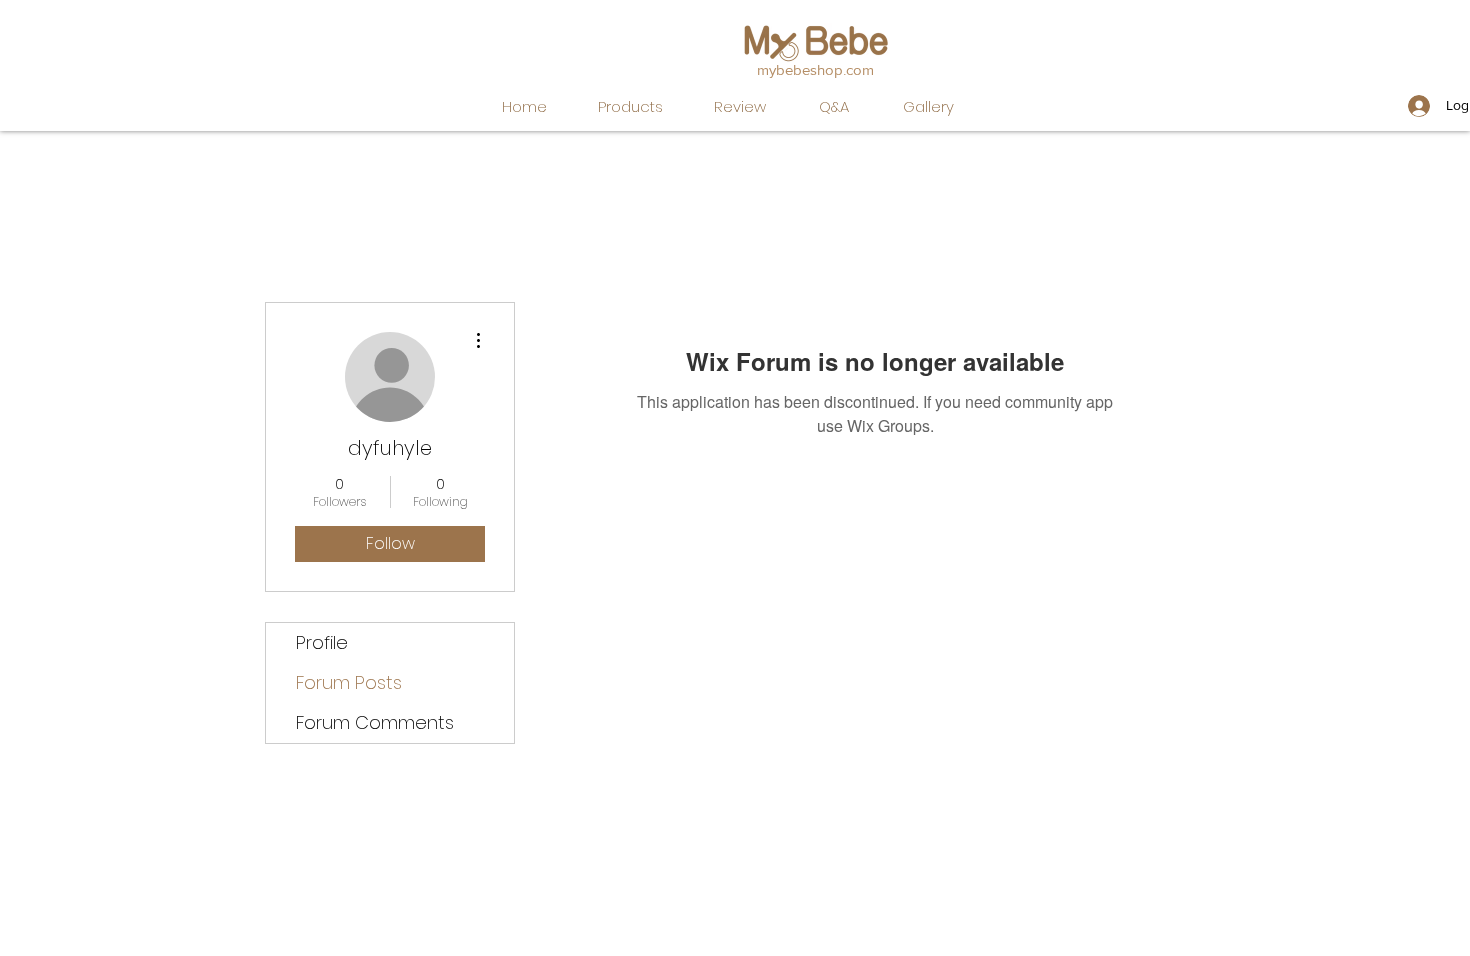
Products (630, 106)
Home (524, 106)
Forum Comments (375, 722)
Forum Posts (349, 682)
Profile (322, 642)
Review (740, 106)
